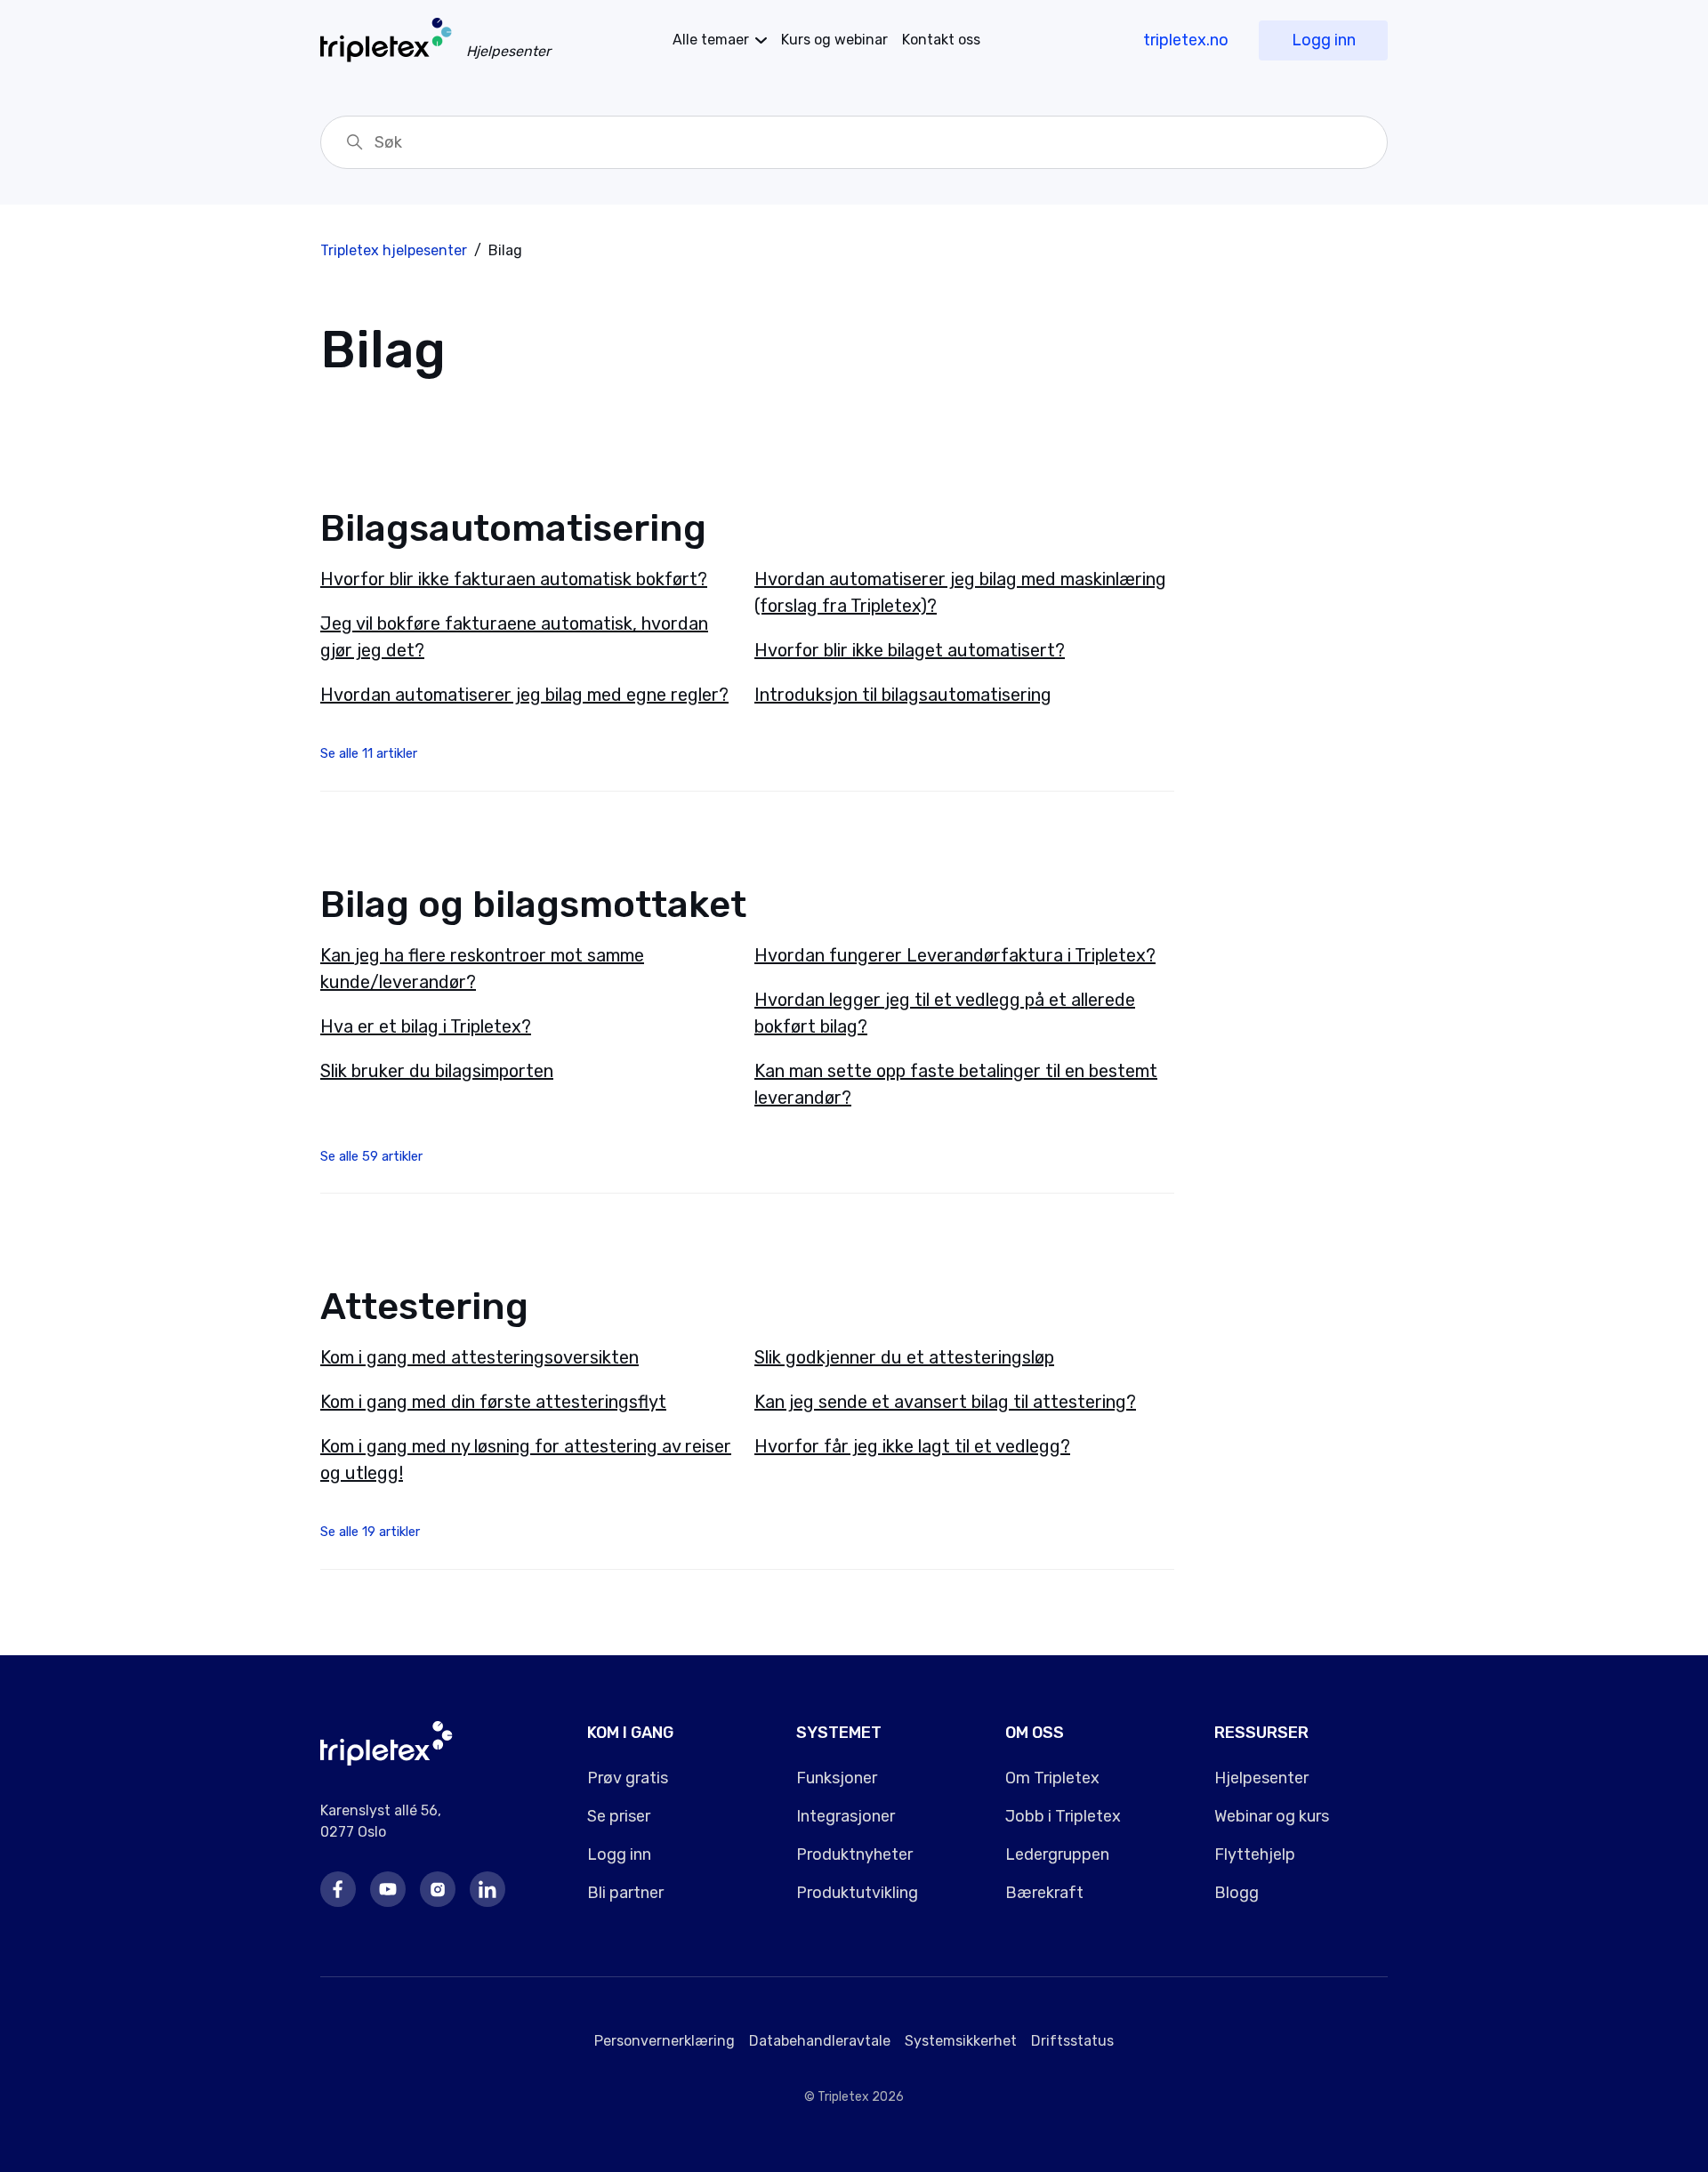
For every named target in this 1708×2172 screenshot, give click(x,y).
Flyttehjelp (1255, 1854)
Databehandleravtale (820, 2041)
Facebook (338, 1889)
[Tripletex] (387, 1761)
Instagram (438, 1889)
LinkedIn (487, 1889)
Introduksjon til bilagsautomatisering (903, 695)
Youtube (388, 1889)
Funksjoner (837, 1778)
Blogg (1237, 1893)
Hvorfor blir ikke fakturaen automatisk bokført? (514, 579)
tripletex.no (1186, 40)
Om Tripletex (1052, 1778)
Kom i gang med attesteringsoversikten (479, 1357)
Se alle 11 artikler (369, 753)
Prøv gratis (628, 1778)
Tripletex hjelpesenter (394, 250)
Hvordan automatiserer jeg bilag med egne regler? (524, 695)
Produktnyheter (854, 1854)
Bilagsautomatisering (513, 528)
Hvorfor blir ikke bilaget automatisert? (910, 650)
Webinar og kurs (1272, 1816)
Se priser (619, 1816)
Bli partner (625, 1893)
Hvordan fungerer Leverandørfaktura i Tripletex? (955, 955)
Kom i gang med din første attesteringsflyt (493, 1402)
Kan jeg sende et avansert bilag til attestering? (945, 1402)
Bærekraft (1044, 1893)
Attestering (424, 1307)
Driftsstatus (1072, 2041)
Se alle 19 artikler (370, 1532)
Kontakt (941, 40)
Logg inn (1324, 40)
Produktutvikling (857, 1893)
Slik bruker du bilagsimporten (437, 1071)
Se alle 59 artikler (371, 1156)
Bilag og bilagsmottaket (533, 905)
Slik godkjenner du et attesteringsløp (904, 1357)
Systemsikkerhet (961, 2041)
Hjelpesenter (1261, 1778)
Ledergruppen (1057, 1854)
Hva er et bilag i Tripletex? (426, 1026)
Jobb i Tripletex (1063, 1816)
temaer (711, 40)
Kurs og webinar (834, 40)
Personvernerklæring (665, 2041)
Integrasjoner (846, 1816)
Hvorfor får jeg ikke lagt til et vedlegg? (912, 1446)
